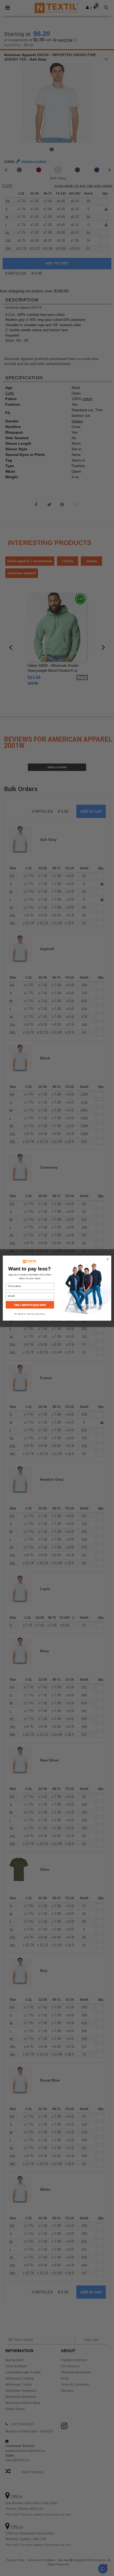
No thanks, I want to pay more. (30, 1314)
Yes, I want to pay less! (30, 1305)
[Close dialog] (108, 1259)
